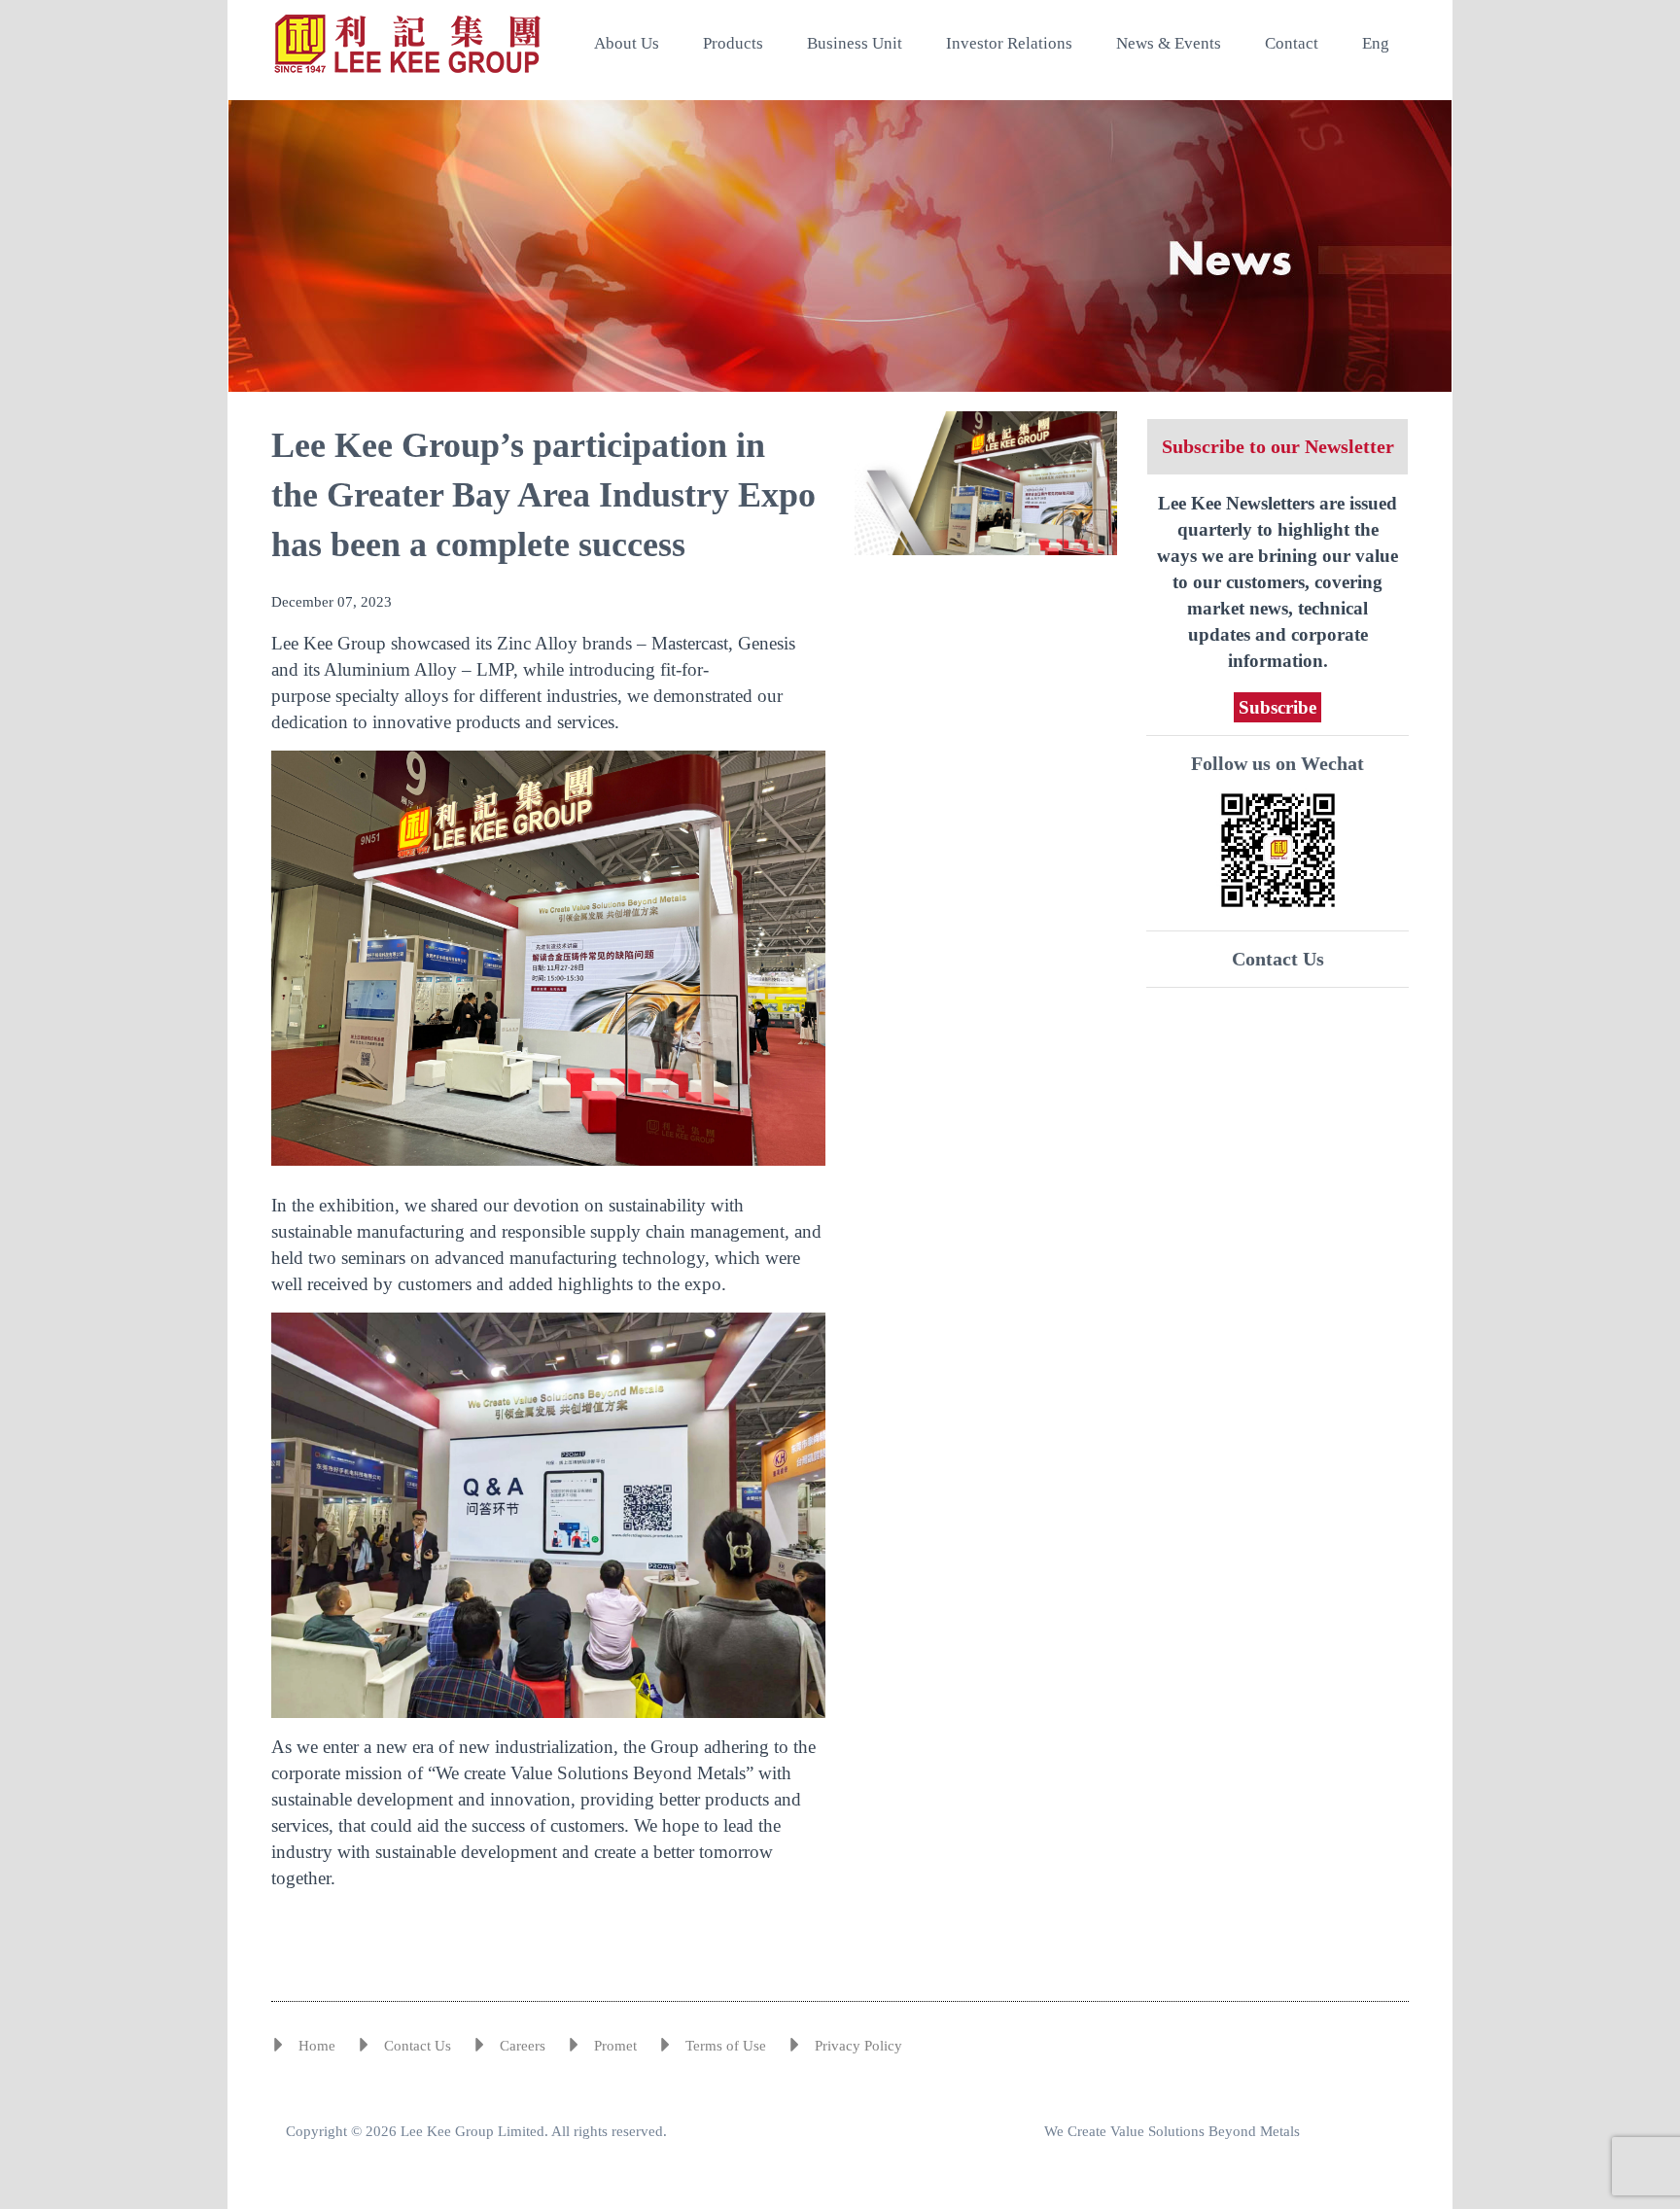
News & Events (1169, 43)
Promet (615, 2046)
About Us (627, 43)
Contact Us (1278, 959)
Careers (523, 2046)
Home (317, 2046)
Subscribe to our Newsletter (1278, 446)
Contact (1292, 43)
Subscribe (1277, 707)
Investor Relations (1009, 43)
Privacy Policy (858, 2046)
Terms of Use (726, 2046)
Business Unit (855, 43)
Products (733, 43)
